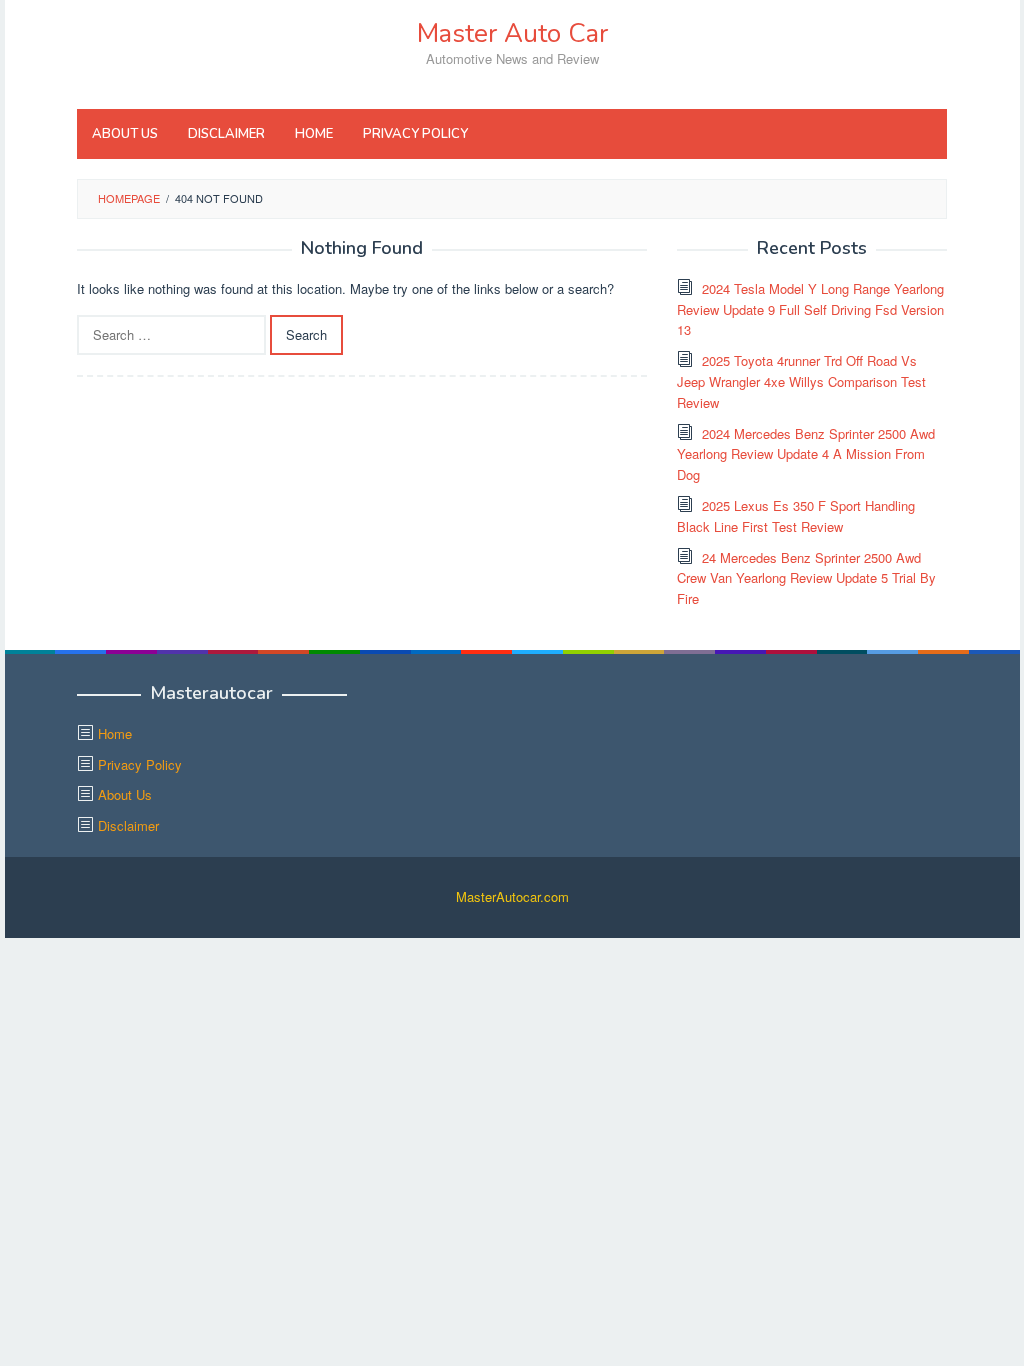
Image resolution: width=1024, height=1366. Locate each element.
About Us (125, 794)
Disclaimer (128, 825)
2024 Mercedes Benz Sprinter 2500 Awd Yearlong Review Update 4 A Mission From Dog (806, 454)
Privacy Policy (140, 764)
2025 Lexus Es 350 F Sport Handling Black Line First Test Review (796, 516)
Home (115, 733)
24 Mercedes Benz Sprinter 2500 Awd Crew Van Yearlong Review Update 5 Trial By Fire (806, 578)
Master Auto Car (512, 33)
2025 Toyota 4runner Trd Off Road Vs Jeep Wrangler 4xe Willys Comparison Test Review (801, 381)
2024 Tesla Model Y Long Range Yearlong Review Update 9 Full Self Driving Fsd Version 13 (810, 309)
